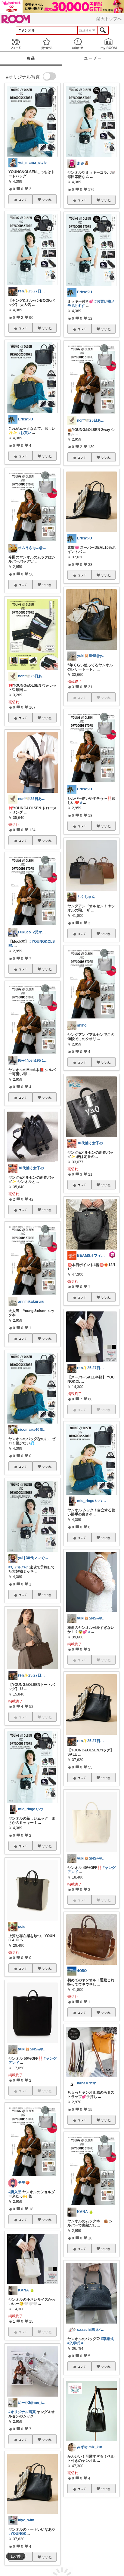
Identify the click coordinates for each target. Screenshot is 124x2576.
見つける (46, 44)
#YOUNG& (17, 2534)
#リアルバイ (19, 1567)
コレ (21, 200)
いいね (47, 200)
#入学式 (74, 2343)
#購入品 (15, 2192)
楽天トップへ (109, 19)
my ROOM (108, 44)
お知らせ (77, 44)
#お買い (25, 433)
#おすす (78, 306)
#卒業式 (107, 2339)
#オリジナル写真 (22, 2412)
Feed (15, 44)
